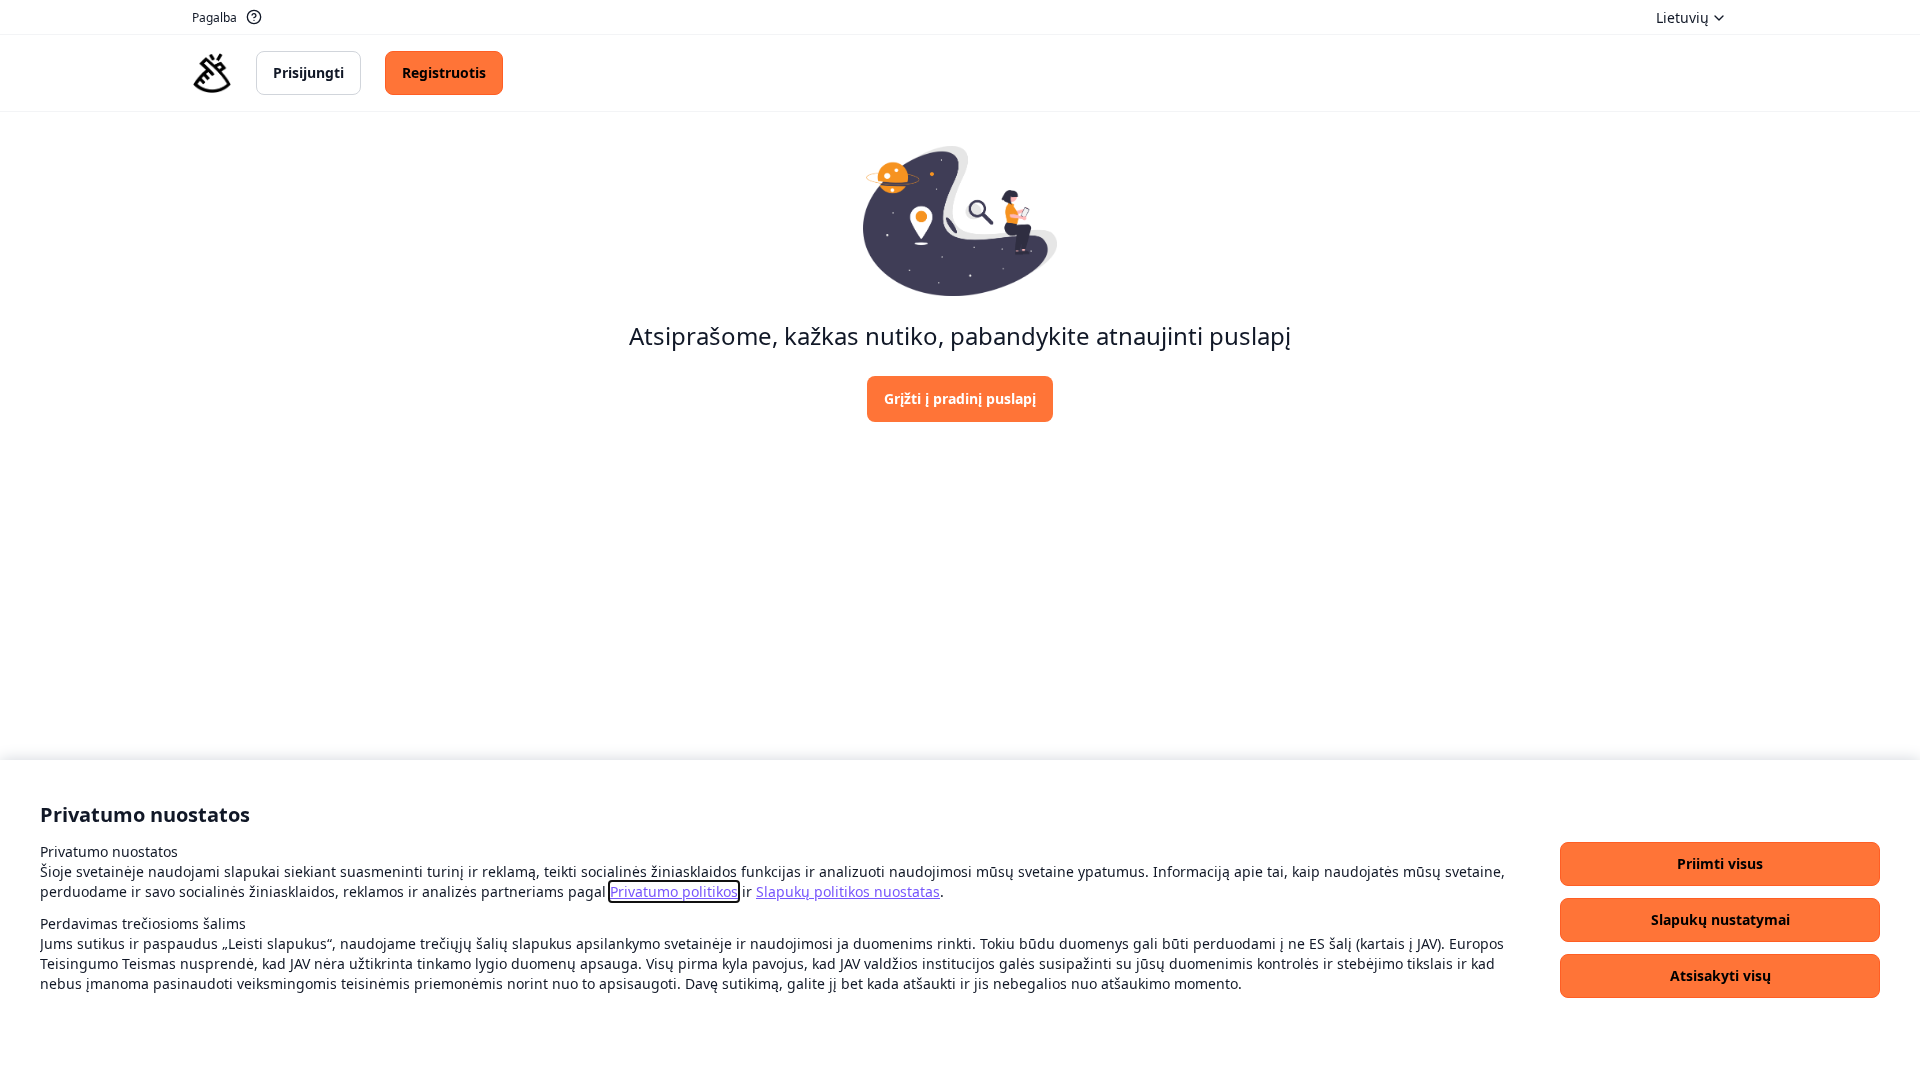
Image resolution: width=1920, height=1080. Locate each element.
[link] (674, 891)
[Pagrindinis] (212, 73)
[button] (1720, 864)
